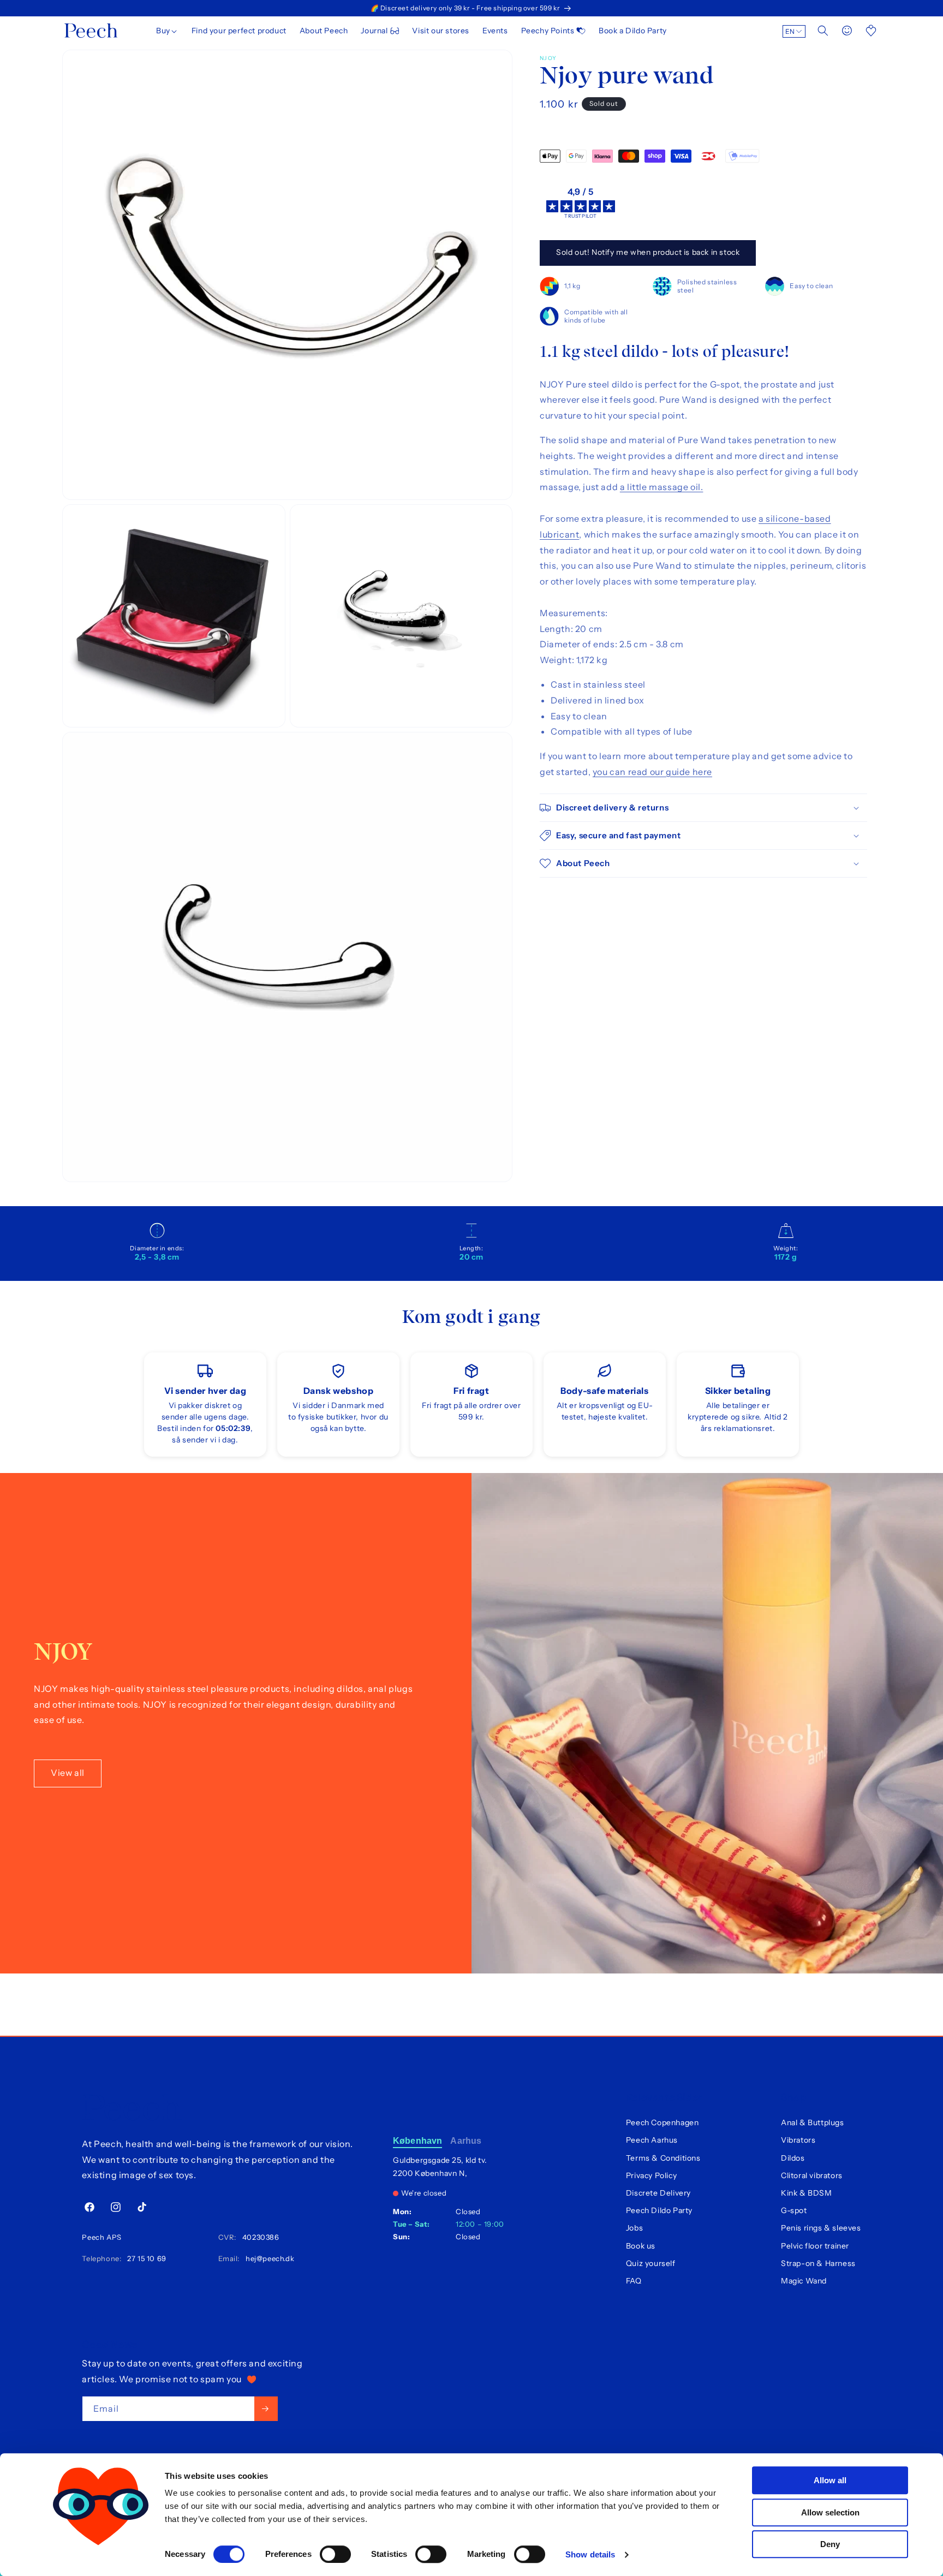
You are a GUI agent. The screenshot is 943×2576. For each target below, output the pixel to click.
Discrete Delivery (658, 2193)
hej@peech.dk (268, 2258)
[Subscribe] (266, 2409)
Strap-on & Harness (818, 2263)
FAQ (634, 2281)
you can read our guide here (652, 772)
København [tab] (417, 2141)
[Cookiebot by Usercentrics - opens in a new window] (101, 2555)
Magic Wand (804, 2281)
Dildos (793, 2158)
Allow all (830, 2480)
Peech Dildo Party (659, 2210)
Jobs (634, 2228)
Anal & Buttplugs (813, 2122)
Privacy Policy (651, 2175)
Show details (590, 2554)
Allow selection (830, 2512)
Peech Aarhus (652, 2140)
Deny (830, 2544)
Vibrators (798, 2140)
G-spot (794, 2210)
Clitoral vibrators (812, 2175)
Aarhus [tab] (466, 2141)
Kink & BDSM (807, 2193)
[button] (167, 31)
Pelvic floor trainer (815, 2246)
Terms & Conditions (663, 2158)
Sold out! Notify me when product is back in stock (648, 252)
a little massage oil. (662, 487)
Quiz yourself (651, 2263)
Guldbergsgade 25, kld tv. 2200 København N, (440, 2167)
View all (68, 1773)
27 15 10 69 (145, 2258)
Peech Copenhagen (663, 2122)
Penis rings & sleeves (821, 2228)
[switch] (335, 2554)
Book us (641, 2246)
